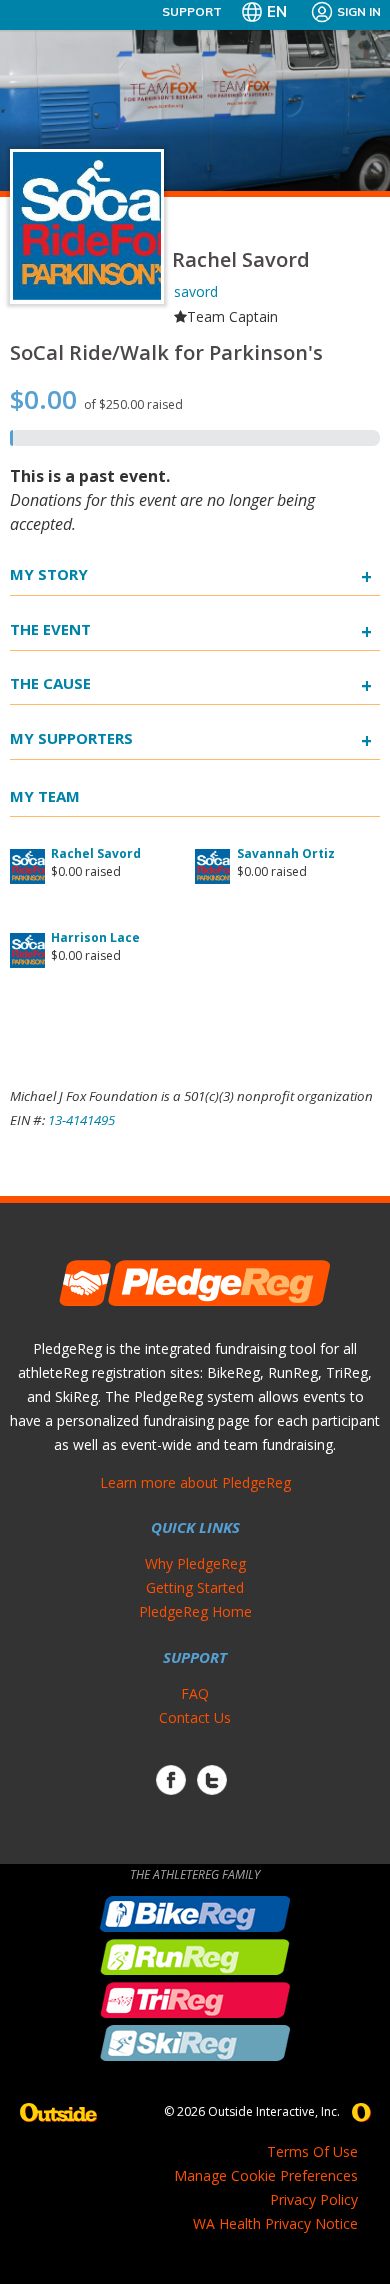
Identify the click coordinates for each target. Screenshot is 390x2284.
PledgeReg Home (195, 1611)
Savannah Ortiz (286, 853)
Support (192, 11)
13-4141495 (81, 1120)
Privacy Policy (314, 2199)
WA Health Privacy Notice (275, 2223)
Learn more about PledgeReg (195, 1482)
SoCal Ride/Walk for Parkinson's (166, 352)
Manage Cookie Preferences (266, 2175)
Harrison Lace (95, 937)
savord (196, 291)
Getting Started (195, 1587)
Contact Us (195, 1717)
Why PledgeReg (195, 1563)
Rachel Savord (96, 853)
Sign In (359, 11)
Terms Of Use (312, 2151)
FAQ (195, 1693)
